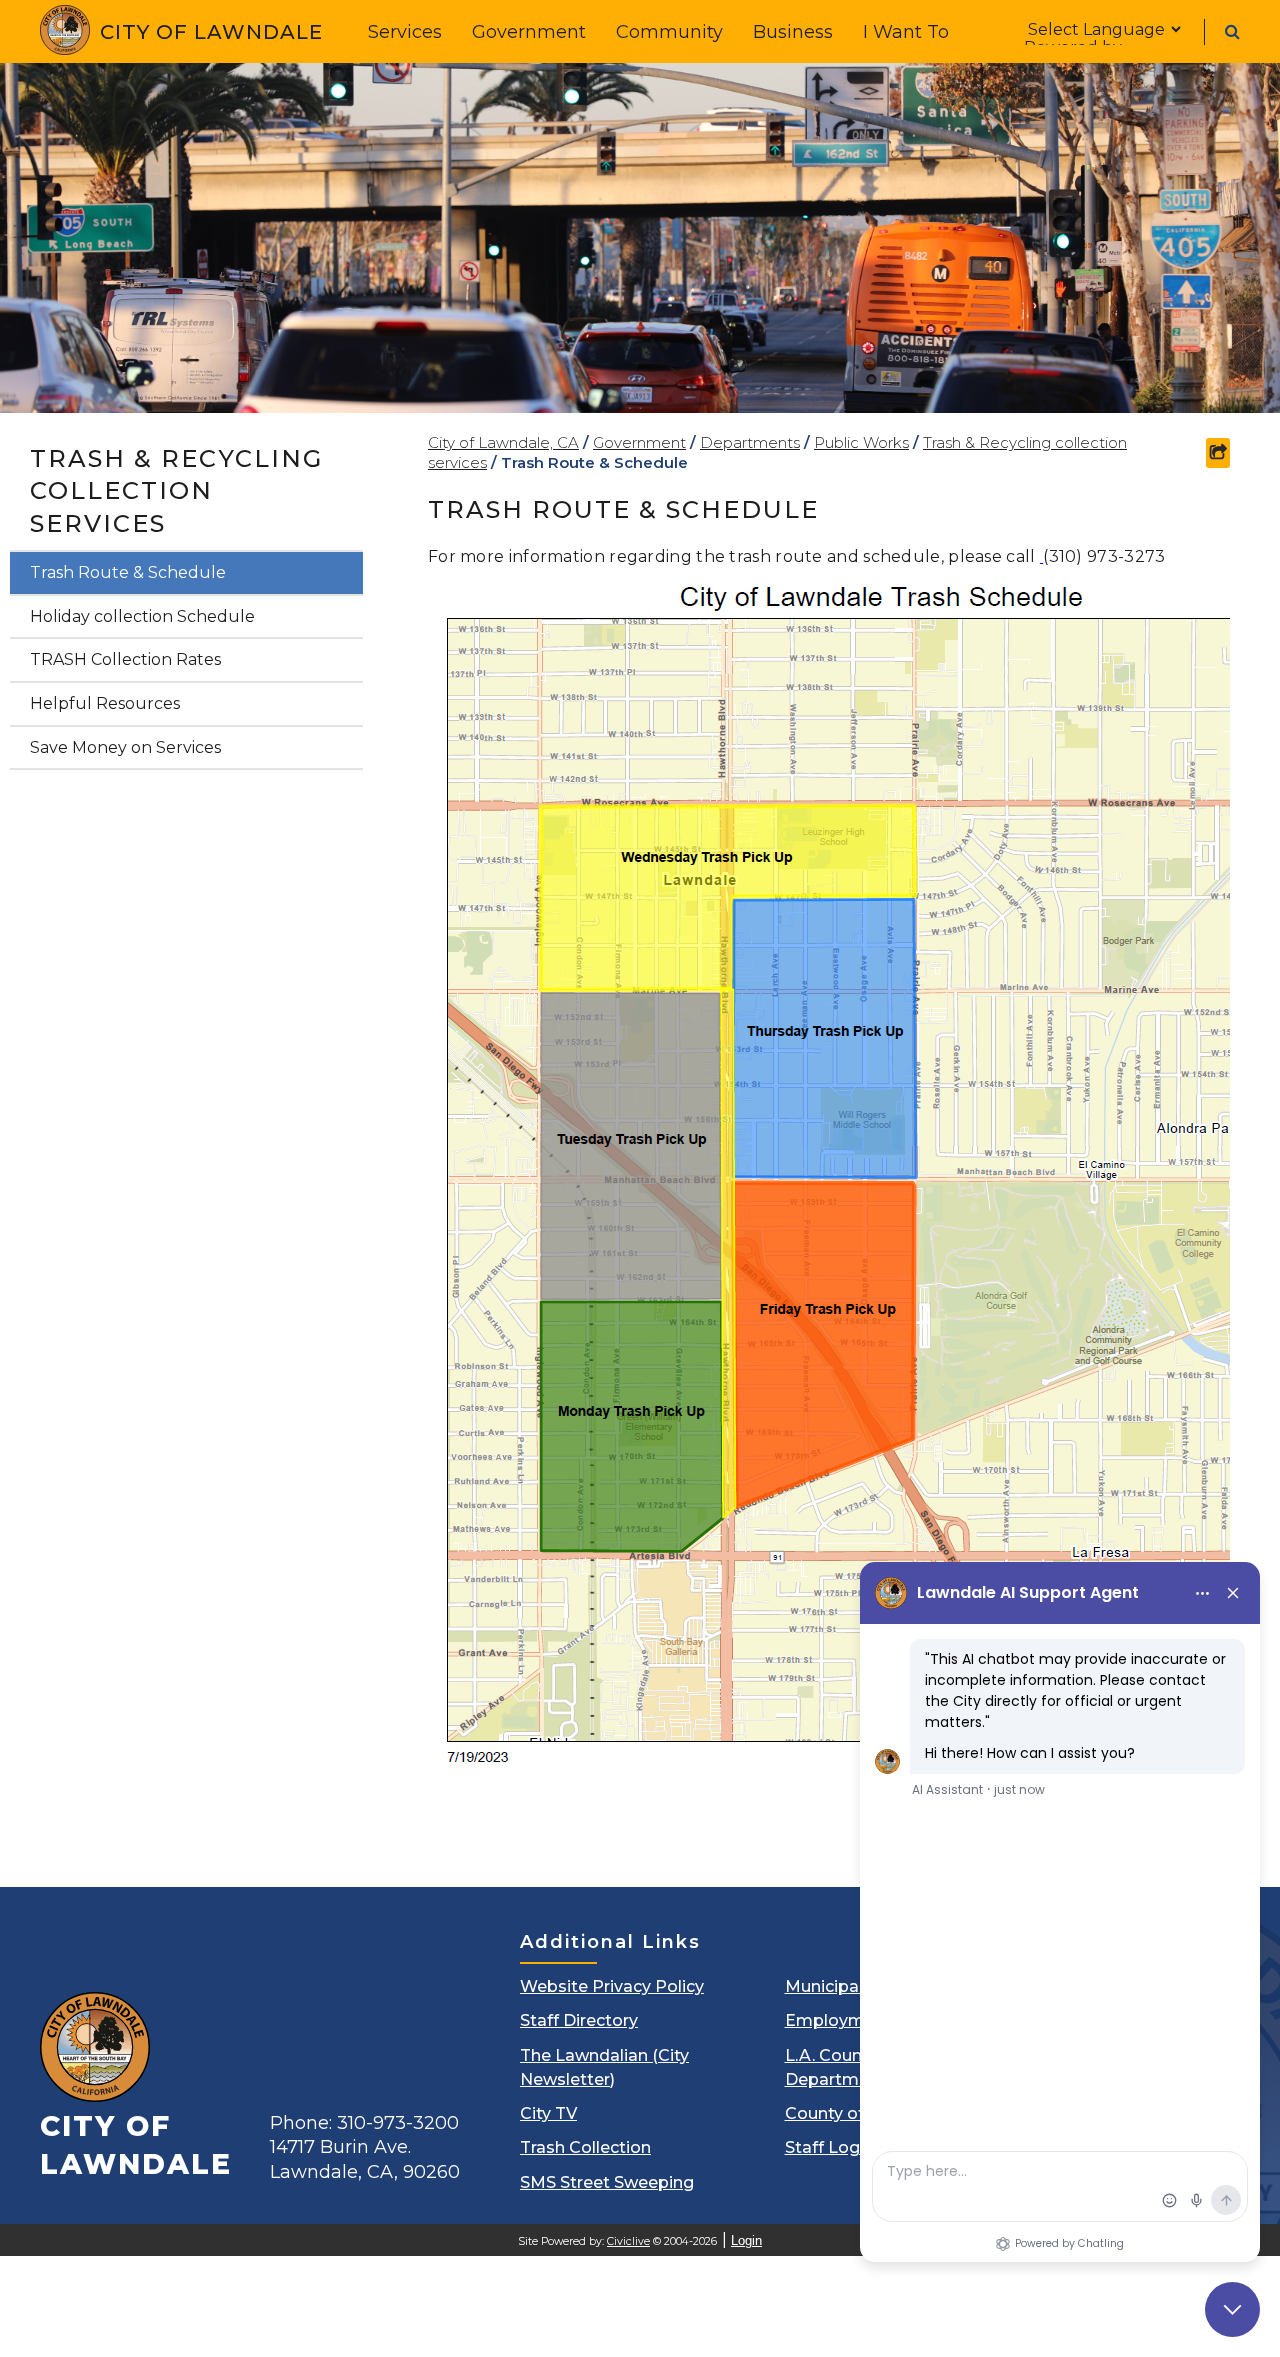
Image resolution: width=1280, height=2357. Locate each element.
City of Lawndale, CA (503, 442)
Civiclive (628, 2241)
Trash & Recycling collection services (176, 491)
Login (746, 2240)
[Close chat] (1232, 2309)
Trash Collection (585, 2147)
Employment (838, 2020)
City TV (548, 2113)
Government (529, 32)
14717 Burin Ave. (365, 2159)
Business (793, 32)
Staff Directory (579, 2020)
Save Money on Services (125, 747)
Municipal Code (848, 1986)
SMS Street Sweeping (607, 2182)
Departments (750, 442)
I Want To (906, 32)
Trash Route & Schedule (128, 572)
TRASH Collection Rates (125, 659)
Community (669, 32)
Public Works (861, 442)
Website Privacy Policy (612, 1986)
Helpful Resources (105, 703)
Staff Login (829, 2147)
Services (405, 32)
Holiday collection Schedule (142, 616)
